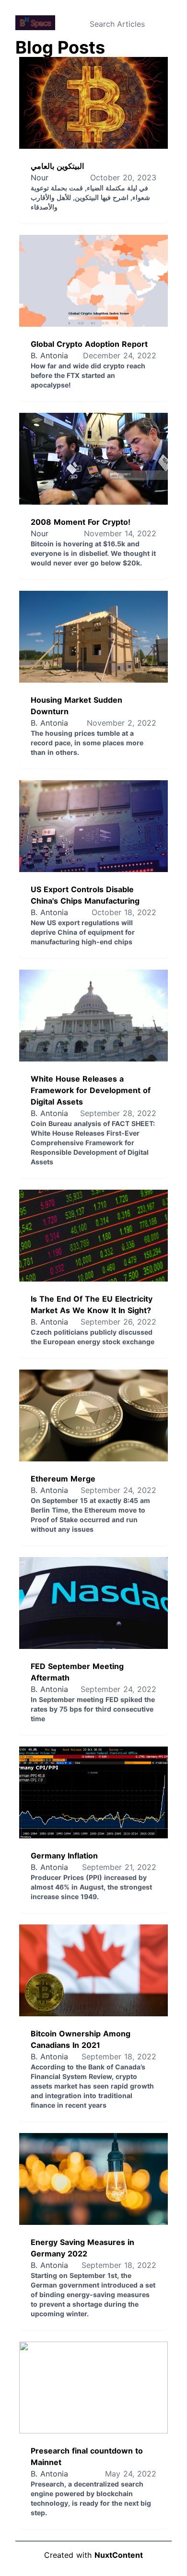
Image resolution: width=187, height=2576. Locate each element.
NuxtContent (119, 2555)
